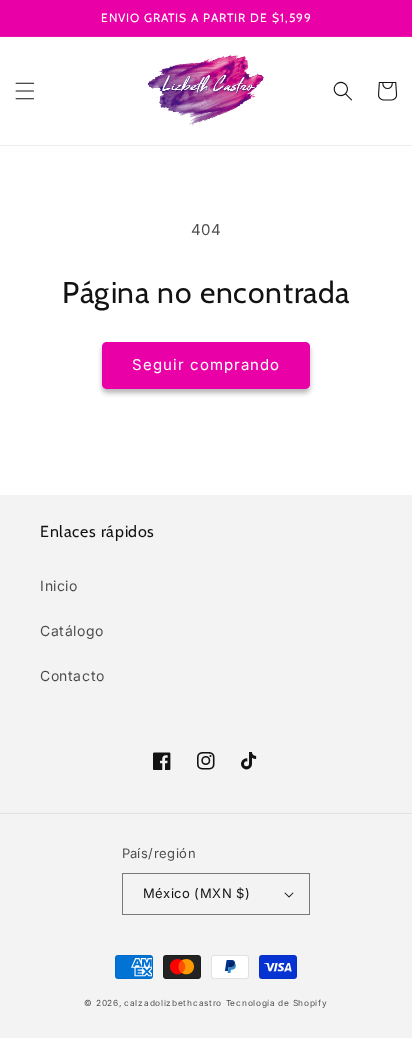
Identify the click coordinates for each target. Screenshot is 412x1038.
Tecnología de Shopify (277, 1003)
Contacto (72, 675)
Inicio (59, 585)
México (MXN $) (197, 893)
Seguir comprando (206, 364)
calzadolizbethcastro (173, 1003)
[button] (25, 91)
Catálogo (72, 630)
